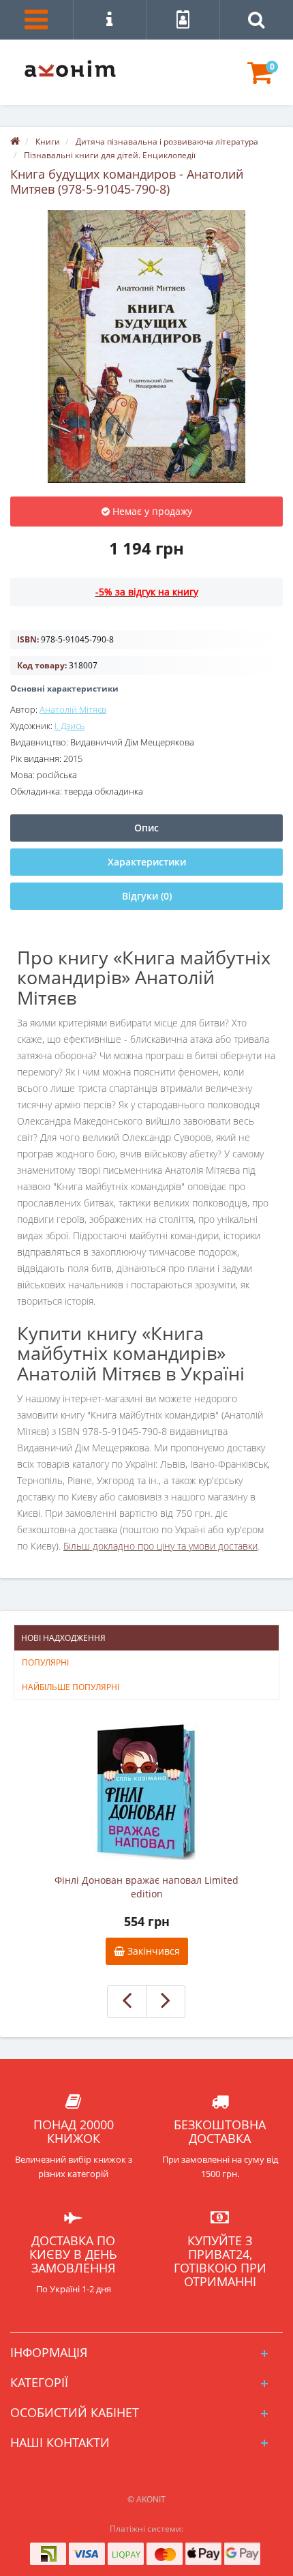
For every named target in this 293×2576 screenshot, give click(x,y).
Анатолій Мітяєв (73, 709)
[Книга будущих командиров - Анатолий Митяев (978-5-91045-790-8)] (146, 346)
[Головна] (15, 142)
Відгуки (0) (147, 896)
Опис (146, 828)
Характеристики (147, 862)
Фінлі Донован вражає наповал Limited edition (146, 1887)
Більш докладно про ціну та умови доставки (160, 1546)
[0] (260, 79)
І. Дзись (70, 726)
